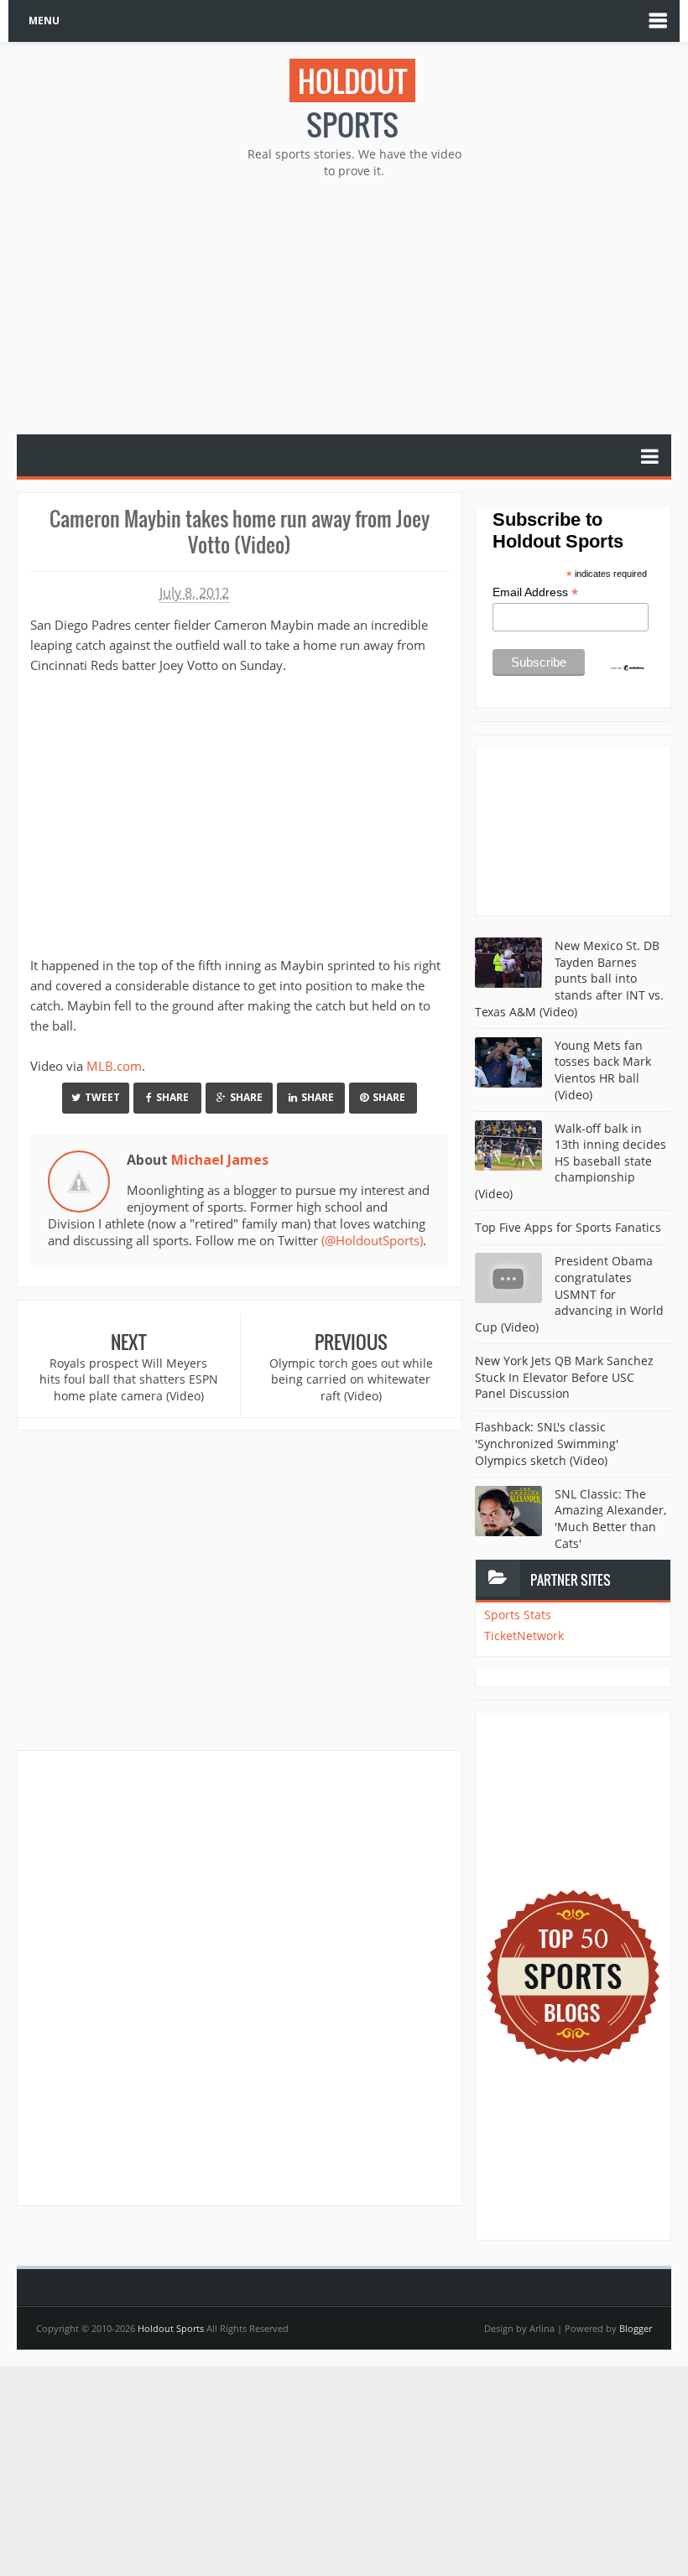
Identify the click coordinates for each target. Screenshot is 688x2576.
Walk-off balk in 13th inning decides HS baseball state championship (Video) (571, 1161)
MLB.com (114, 1066)
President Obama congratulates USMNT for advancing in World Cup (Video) (569, 1293)
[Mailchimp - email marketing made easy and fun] (628, 667)
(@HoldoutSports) (372, 1240)
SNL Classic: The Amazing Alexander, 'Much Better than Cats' (610, 1519)
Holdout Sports (171, 2328)
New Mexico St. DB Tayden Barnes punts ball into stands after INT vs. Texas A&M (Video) (569, 978)
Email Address (535, 592)
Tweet (102, 1097)
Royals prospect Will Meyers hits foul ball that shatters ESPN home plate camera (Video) (129, 1379)
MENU (44, 21)
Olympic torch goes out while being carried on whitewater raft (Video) (351, 1379)
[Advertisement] (352, 304)
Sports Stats (518, 1615)
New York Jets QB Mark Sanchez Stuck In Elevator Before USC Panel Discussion (564, 1377)
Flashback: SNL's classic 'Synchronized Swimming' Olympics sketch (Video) (547, 1443)
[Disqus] (240, 1977)
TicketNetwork (524, 1636)
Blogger (636, 2328)
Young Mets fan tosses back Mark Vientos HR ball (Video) (603, 1070)
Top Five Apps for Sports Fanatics (568, 1227)
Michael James (220, 1160)
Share (172, 1097)
